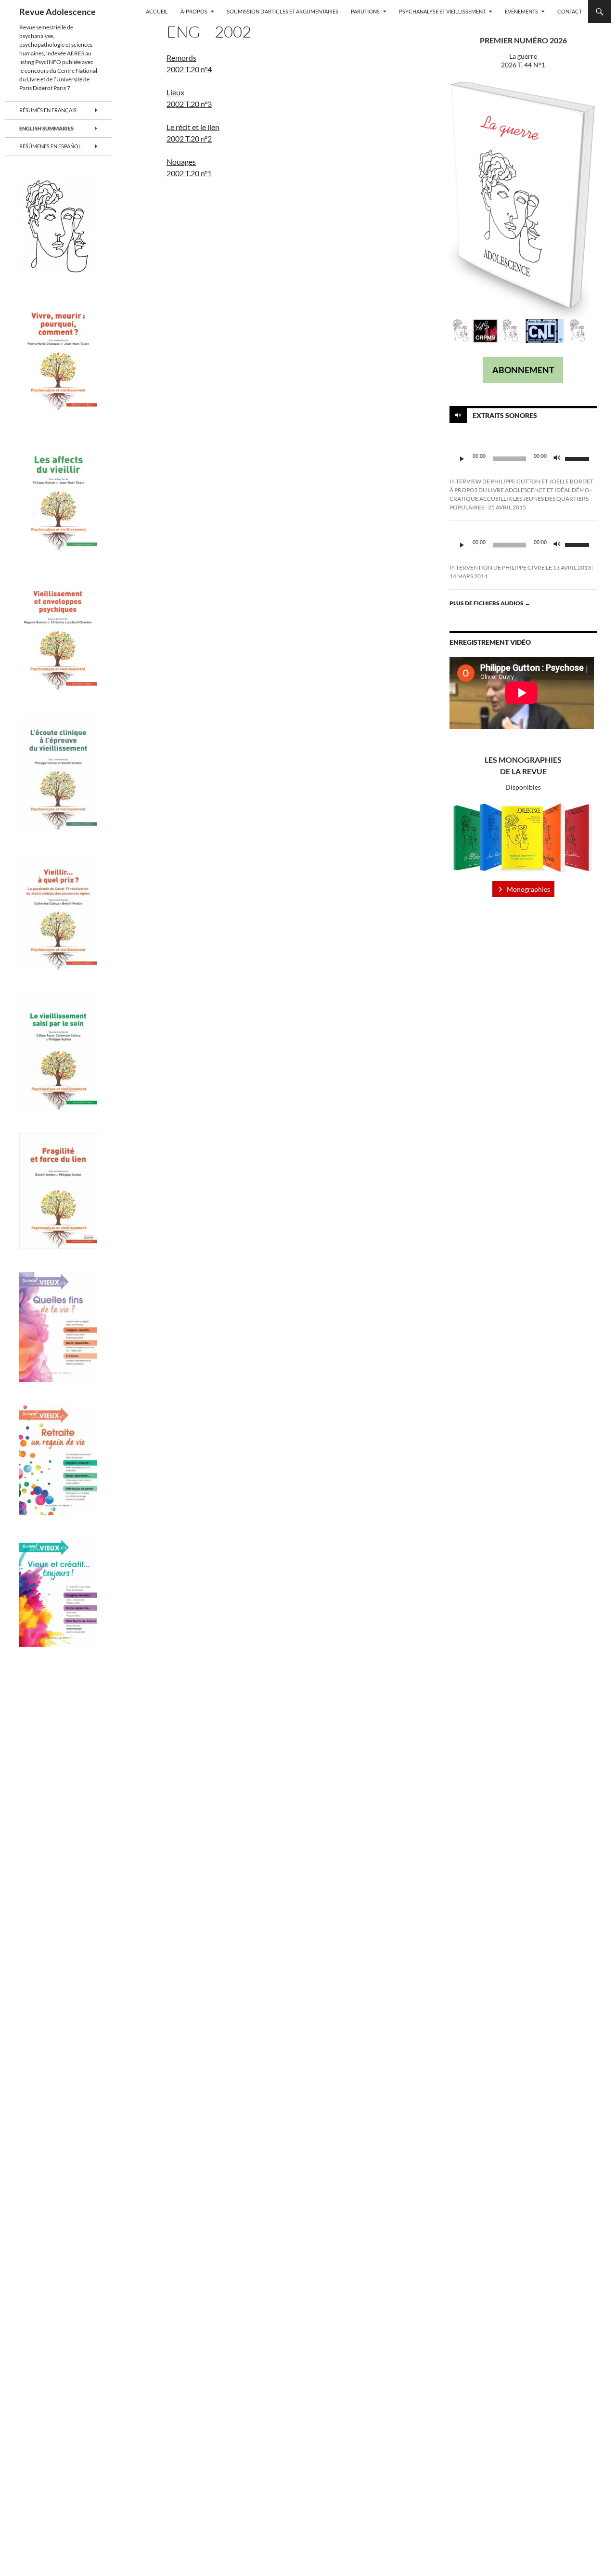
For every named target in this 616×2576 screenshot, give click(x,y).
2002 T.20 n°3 (189, 104)
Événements (521, 11)
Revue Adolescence (58, 12)
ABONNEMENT (523, 370)
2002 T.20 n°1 (189, 173)
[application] (523, 459)
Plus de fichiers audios (490, 603)
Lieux (175, 92)
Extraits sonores (505, 415)
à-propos (194, 11)
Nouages (181, 162)
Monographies (528, 889)
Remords (181, 58)
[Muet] (557, 459)
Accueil (157, 11)
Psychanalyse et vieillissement (442, 11)
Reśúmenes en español (50, 146)
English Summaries (46, 128)
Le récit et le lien (193, 127)
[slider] (578, 458)
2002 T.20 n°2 (189, 138)
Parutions (365, 11)
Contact (570, 11)
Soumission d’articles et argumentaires (282, 11)
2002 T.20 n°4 (189, 69)
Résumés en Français (48, 110)
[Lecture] (462, 459)
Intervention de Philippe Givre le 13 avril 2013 (520, 567)
